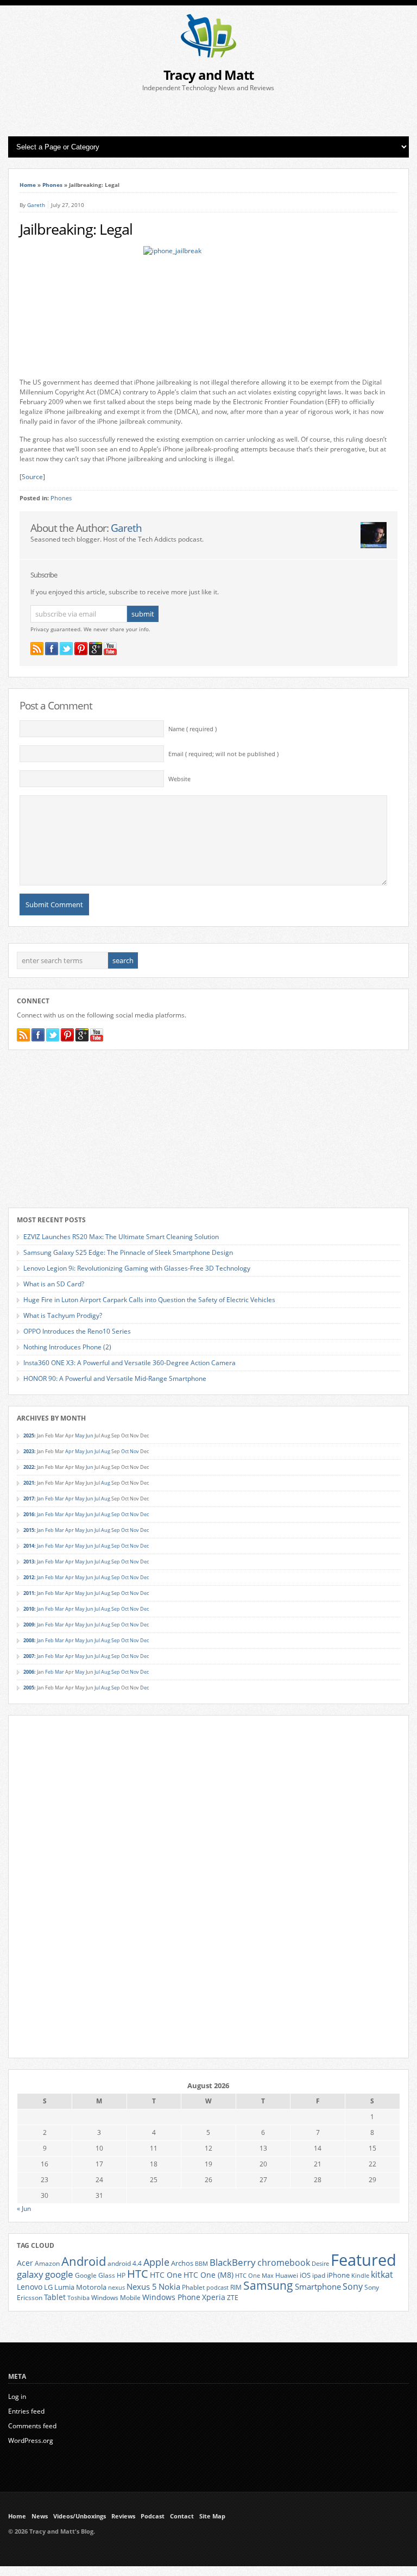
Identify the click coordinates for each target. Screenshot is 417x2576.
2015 (29, 1530)
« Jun (24, 2209)
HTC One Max (254, 2276)
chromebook (284, 2263)
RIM (236, 2287)
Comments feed (32, 2426)
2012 (29, 1577)
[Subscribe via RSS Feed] (37, 649)
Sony (353, 2286)
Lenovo (30, 2287)
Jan (40, 1499)
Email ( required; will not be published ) (223, 754)
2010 (29, 1609)
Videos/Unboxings (80, 2516)
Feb (49, 1499)
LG (48, 2287)
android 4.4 (125, 2263)
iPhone (338, 2275)
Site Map (212, 2516)
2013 (29, 1562)
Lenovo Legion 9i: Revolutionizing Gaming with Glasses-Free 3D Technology (137, 1268)
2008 (29, 1640)
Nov (134, 1451)
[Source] (32, 477)
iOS (305, 2275)
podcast (217, 2288)
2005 (29, 1688)
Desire (320, 2264)
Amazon (47, 2263)
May (80, 1435)
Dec (144, 1514)
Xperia (214, 2297)
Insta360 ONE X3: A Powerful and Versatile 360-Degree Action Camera (129, 1363)
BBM (201, 2264)
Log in (17, 2396)
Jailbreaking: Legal (76, 229)
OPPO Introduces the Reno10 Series (77, 1331)
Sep (116, 1514)
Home (28, 185)
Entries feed (26, 2411)
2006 (29, 1672)
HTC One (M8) (208, 2275)
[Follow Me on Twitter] (66, 649)
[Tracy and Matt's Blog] (208, 55)
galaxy (30, 2274)
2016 (29, 1514)
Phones (52, 185)
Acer (25, 2263)
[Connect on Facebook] (52, 649)
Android (84, 2261)
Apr (69, 1451)
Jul (97, 1451)
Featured (364, 2260)
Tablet (55, 2297)
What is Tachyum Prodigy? (63, 1315)
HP (121, 2275)
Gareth (36, 205)
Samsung (268, 2285)
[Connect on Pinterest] (81, 649)
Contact (182, 2516)
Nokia (169, 2287)
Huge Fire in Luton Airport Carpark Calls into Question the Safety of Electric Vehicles (149, 1300)
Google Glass (95, 2275)
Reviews (123, 2516)
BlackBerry (233, 2262)
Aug (106, 1451)
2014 (29, 1546)
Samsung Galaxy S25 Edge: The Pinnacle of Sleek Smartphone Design (128, 1252)
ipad (319, 2275)
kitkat (382, 2275)
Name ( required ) (192, 729)
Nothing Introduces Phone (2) (67, 1347)
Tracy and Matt (208, 75)
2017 (29, 1499)
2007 (29, 1656)
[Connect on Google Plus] (96, 649)
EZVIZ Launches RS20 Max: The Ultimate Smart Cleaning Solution (121, 1237)
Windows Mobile (116, 2297)
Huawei (287, 2275)
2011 (29, 1593)
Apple (156, 2262)
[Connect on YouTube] (110, 649)
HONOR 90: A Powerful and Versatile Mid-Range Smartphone (115, 1378)
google (59, 2274)
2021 (29, 1483)
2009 (29, 1625)
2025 (29, 1435)
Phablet (193, 2287)
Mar (59, 1499)
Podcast (153, 2516)
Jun (90, 1435)
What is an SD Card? (54, 1284)
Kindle (360, 2276)
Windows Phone (171, 2297)
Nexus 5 (142, 2286)
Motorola (91, 2287)
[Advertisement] (208, 115)
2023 (29, 1451)
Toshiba (78, 2298)
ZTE (233, 2298)
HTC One (166, 2275)
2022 (29, 1467)
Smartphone (318, 2286)
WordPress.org (31, 2440)
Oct (125, 1451)
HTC (138, 2273)
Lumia (64, 2287)
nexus (116, 2288)
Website (179, 779)
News (40, 2516)
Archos (182, 2263)
